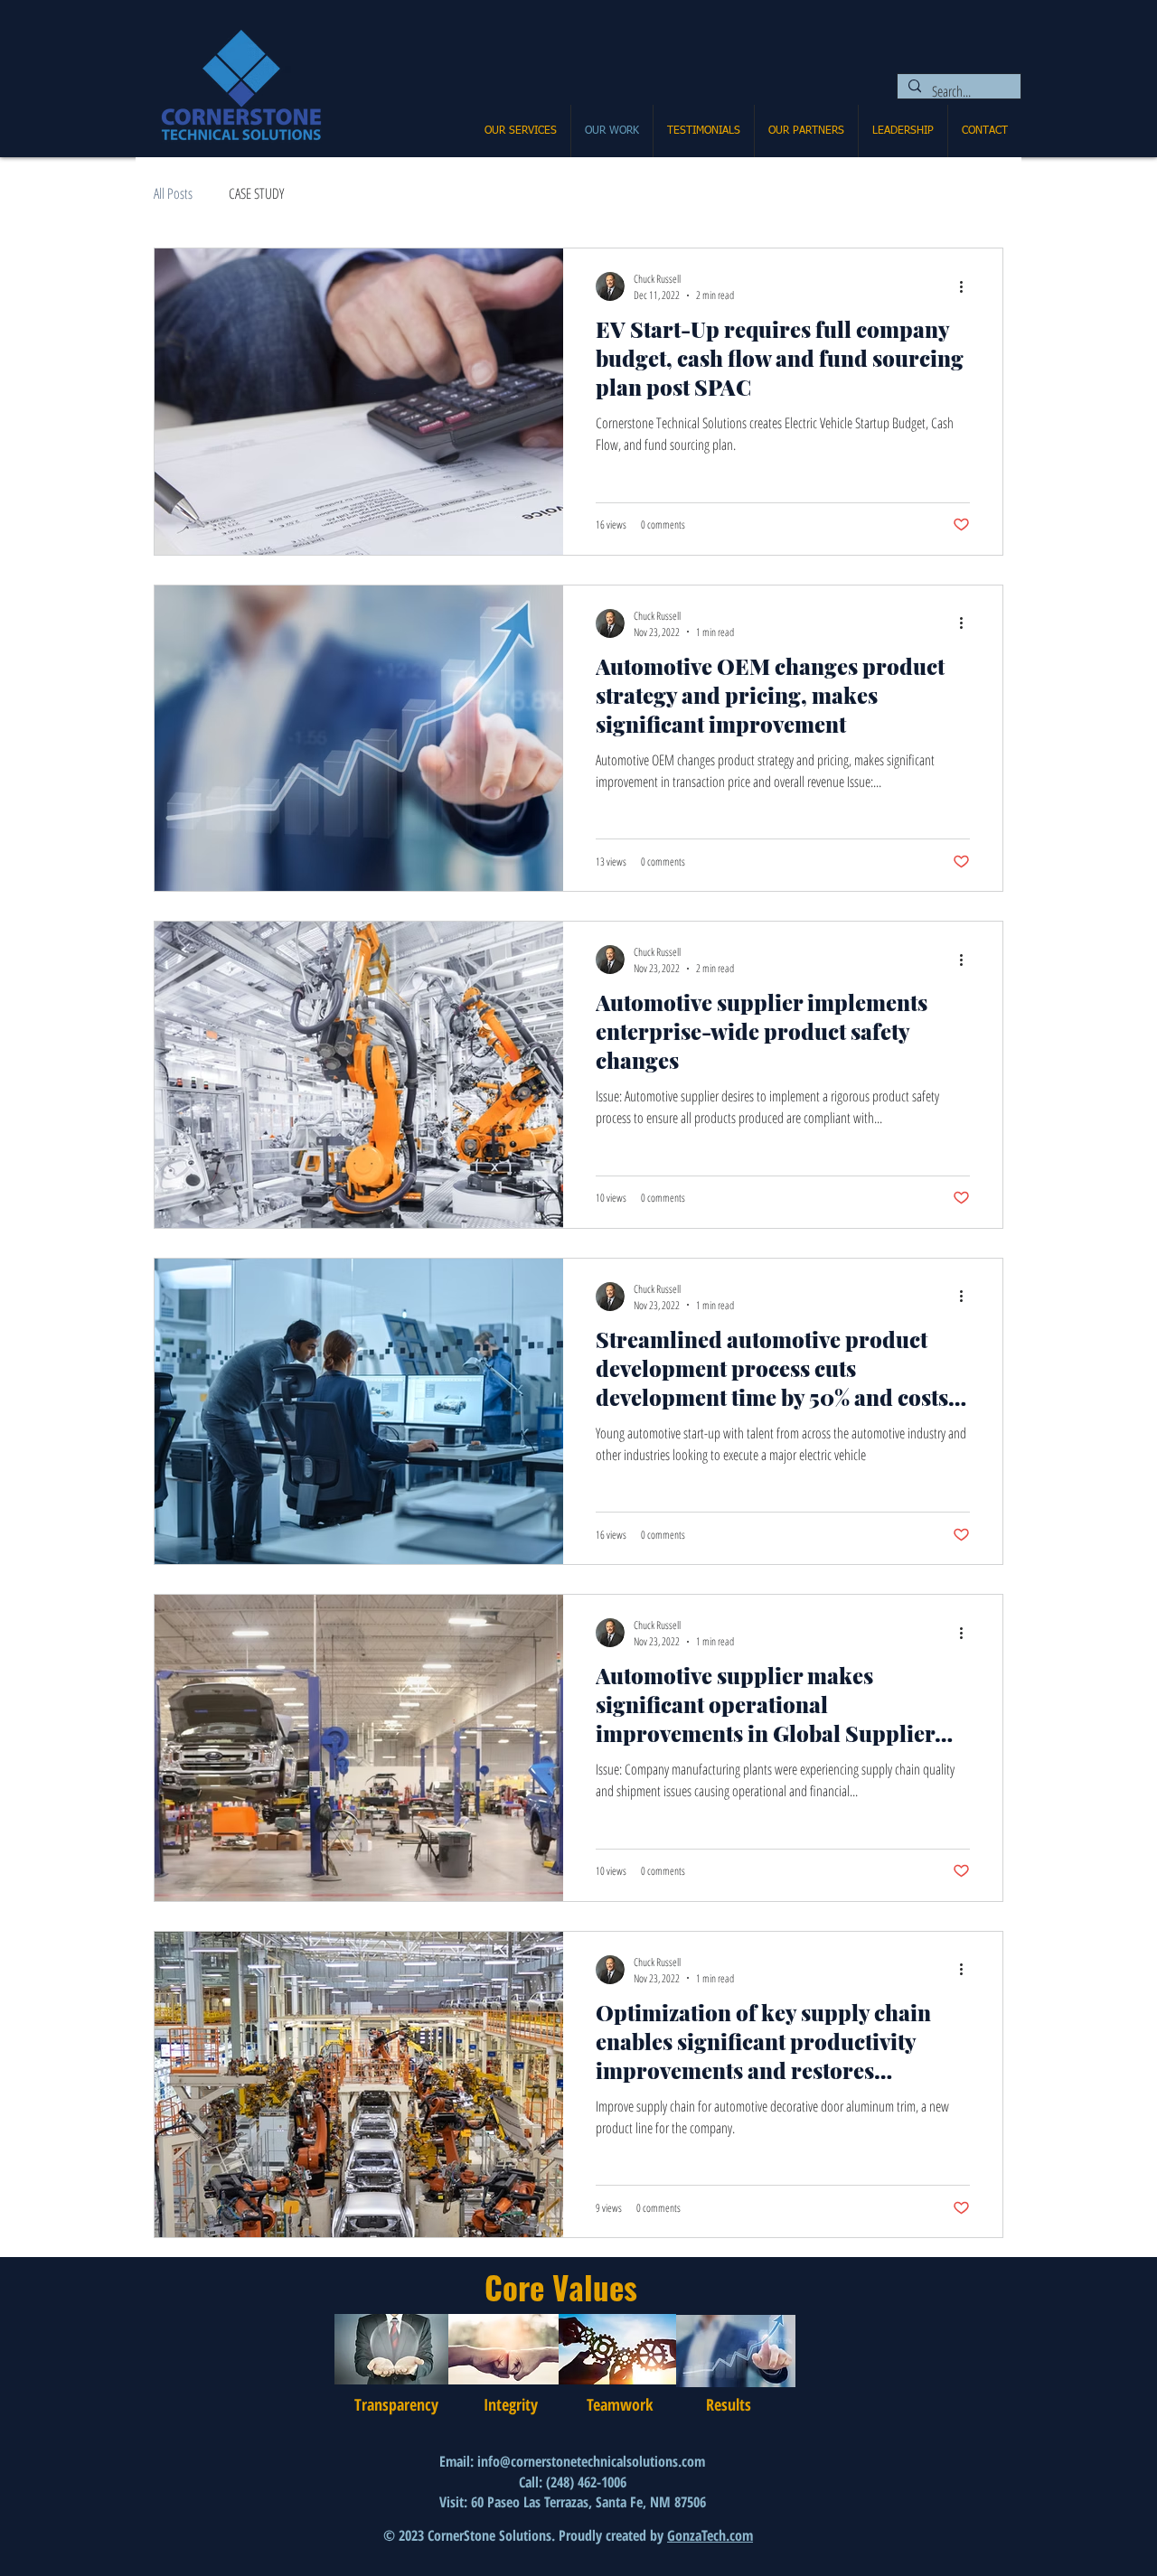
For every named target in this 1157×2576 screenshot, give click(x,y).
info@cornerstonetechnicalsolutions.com (591, 2461)
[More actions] (967, 286)
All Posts (173, 193)
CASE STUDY (256, 193)
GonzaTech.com (710, 2535)
